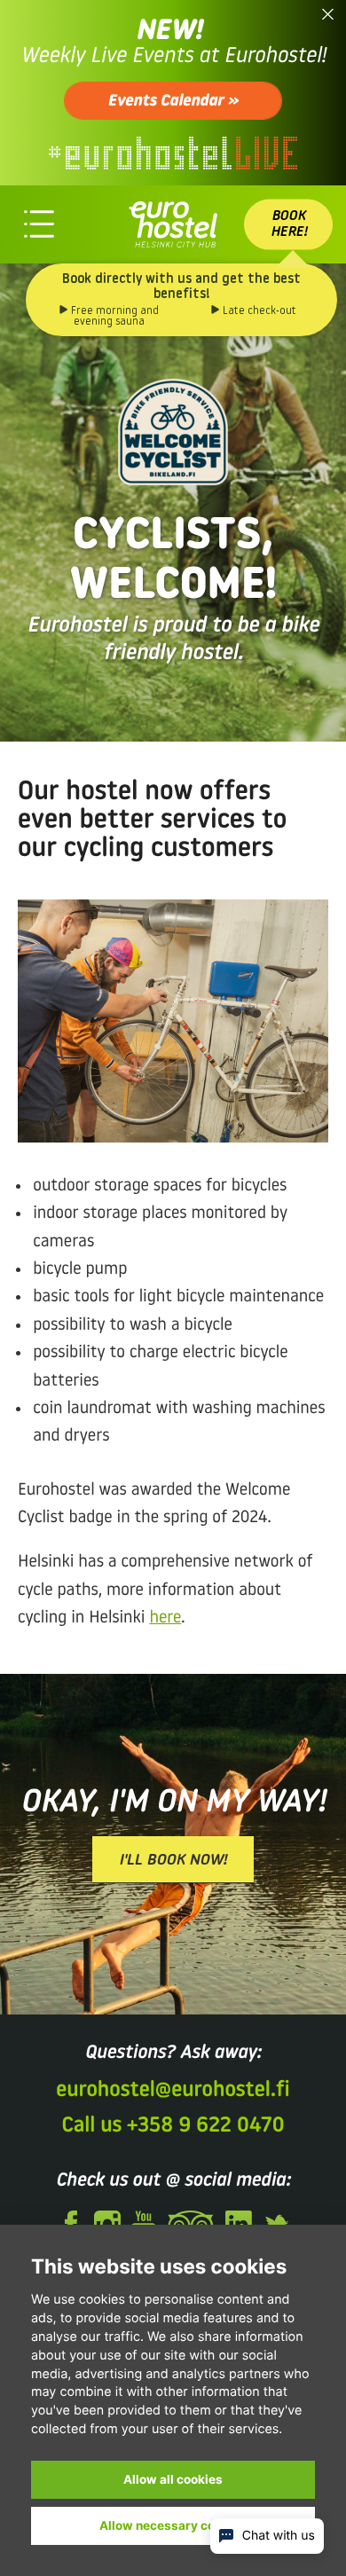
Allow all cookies (173, 2479)
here (165, 1618)
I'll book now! (173, 1861)
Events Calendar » (173, 102)
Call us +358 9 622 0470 (173, 2126)
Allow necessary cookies (173, 2525)
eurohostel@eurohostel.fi (173, 2091)
